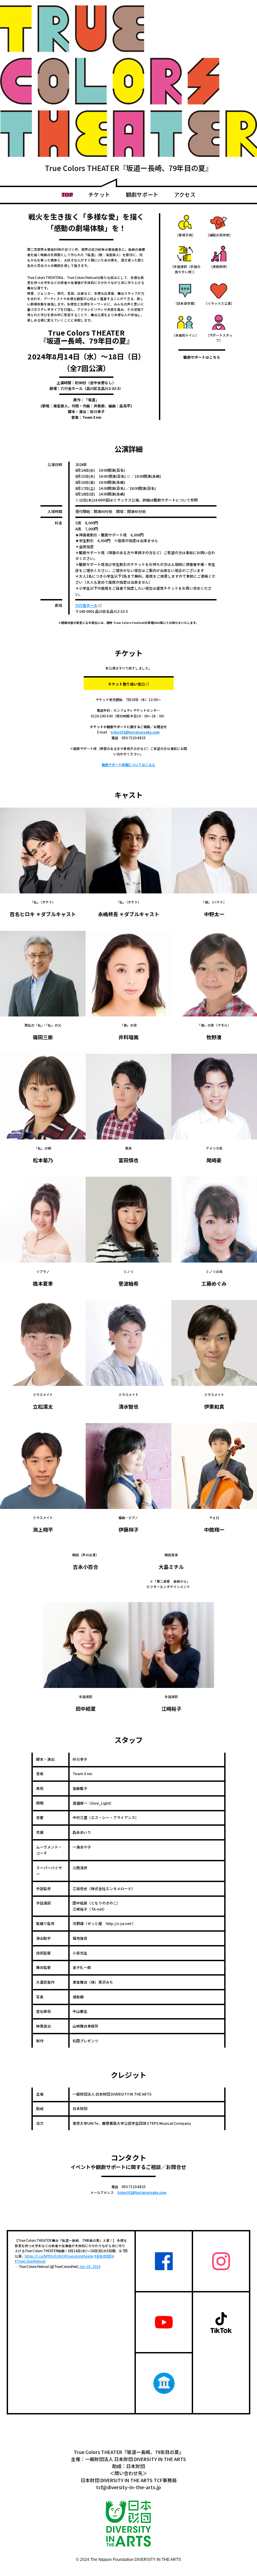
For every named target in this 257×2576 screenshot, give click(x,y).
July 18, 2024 (90, 2267)
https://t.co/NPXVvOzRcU (45, 2256)
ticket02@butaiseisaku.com (135, 732)
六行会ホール (87, 605)
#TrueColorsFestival (30, 2261)
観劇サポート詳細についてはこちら (128, 765)
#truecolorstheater (79, 2256)
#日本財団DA (104, 2256)
